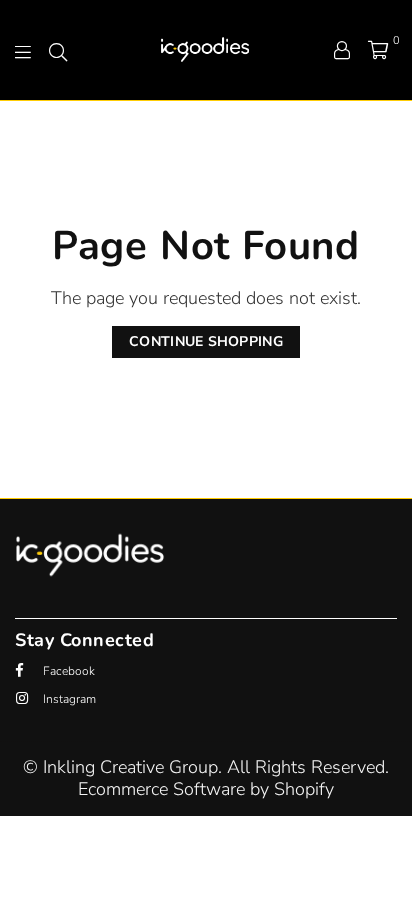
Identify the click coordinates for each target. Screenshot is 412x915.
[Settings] (342, 50)
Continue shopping (206, 341)
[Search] (58, 50)
